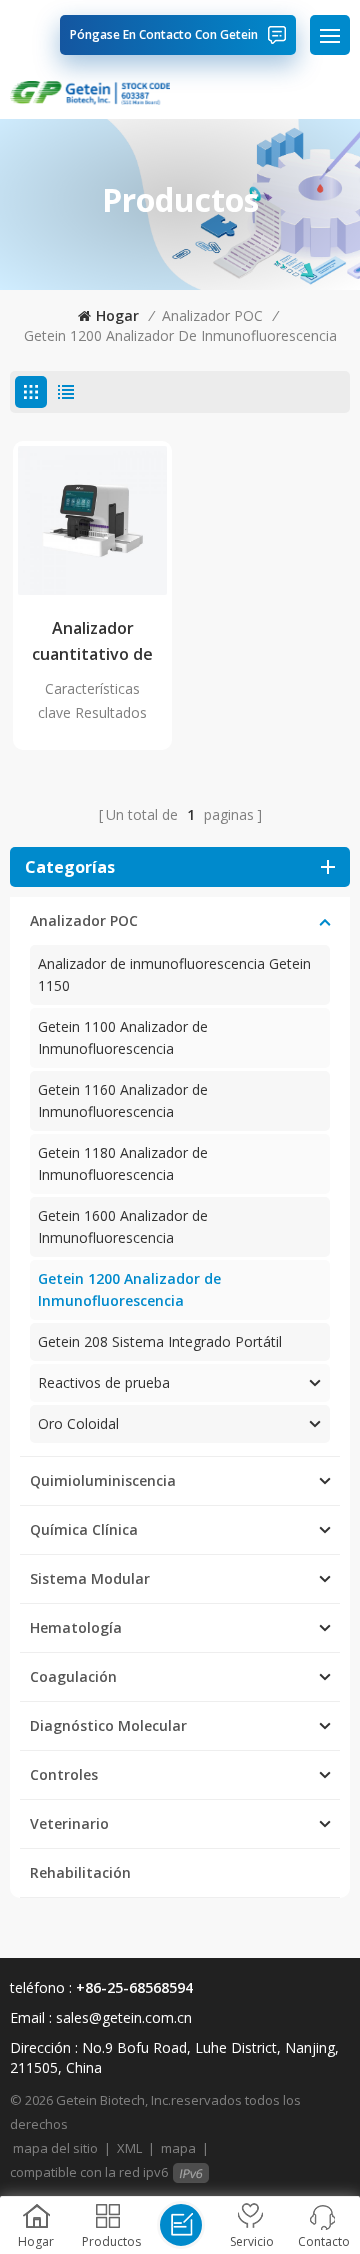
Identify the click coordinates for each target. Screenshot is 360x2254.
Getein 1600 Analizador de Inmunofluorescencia (123, 1226)
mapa (178, 2148)
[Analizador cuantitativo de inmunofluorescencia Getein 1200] (92, 520)
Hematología (76, 1627)
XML (129, 2148)
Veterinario (69, 1823)
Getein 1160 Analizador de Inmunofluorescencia (123, 1100)
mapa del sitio (55, 2148)
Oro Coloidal (78, 1423)
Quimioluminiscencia (103, 1480)
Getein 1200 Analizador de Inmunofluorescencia (180, 335)
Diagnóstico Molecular (108, 1725)
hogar (117, 315)
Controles (64, 1774)
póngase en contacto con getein (164, 34)
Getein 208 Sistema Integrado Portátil (160, 1341)
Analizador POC (212, 315)
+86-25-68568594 (134, 1987)
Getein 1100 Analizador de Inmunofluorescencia (123, 1037)
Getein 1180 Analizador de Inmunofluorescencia (123, 1163)
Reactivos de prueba (104, 1382)
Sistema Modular (90, 1578)
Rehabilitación (80, 1872)
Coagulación (73, 1676)
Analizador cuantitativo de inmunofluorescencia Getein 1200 (92, 642)
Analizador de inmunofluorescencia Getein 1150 (174, 974)
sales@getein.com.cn (124, 2017)
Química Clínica (84, 1529)
